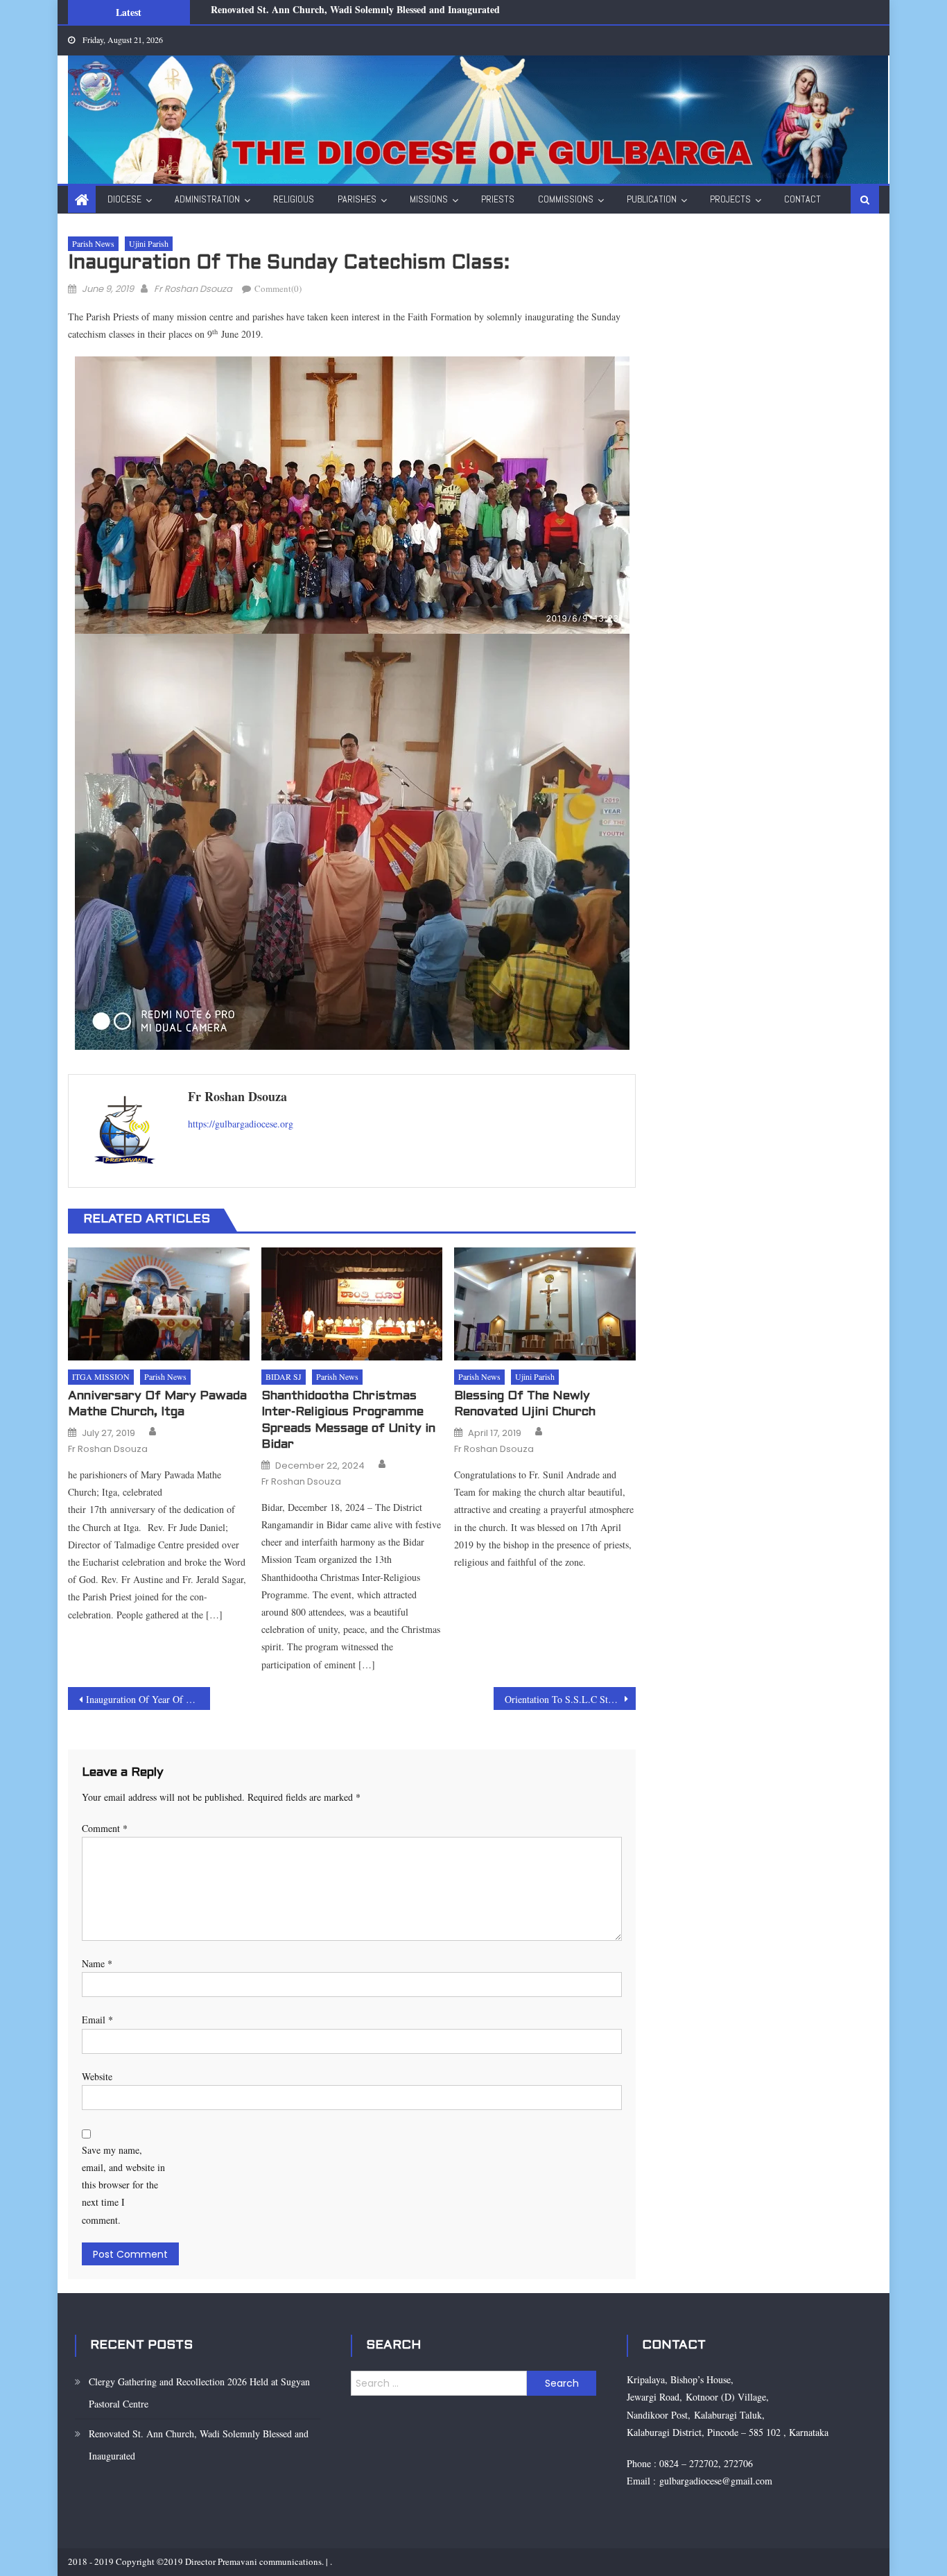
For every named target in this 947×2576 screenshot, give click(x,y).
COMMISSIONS (566, 199)
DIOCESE (124, 199)
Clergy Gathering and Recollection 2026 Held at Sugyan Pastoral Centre (199, 2393)
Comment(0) (278, 288)
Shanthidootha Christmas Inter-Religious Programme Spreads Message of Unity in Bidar (348, 1420)
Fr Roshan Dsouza (193, 289)
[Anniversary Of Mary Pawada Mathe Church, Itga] (159, 1304)
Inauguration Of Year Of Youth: (148, 1699)
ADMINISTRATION (207, 199)
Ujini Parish (149, 243)
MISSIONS (429, 199)
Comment (105, 1828)
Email (97, 2020)
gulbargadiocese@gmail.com (714, 2481)
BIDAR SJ (284, 1376)
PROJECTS (730, 199)
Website (97, 2076)
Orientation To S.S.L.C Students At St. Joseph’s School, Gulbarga (570, 1699)
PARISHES (357, 199)
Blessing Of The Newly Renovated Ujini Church (525, 1404)
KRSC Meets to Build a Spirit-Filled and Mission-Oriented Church (352, 14)
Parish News (93, 243)
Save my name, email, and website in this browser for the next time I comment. (123, 2185)
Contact (802, 199)
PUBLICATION (652, 199)
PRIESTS (498, 199)
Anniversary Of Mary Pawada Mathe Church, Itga (157, 1404)
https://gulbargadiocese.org (241, 1124)
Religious (294, 199)
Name (97, 1963)
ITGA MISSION (101, 1376)
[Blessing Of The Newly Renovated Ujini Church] (545, 1304)
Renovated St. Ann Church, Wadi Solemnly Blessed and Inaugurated (199, 2445)
